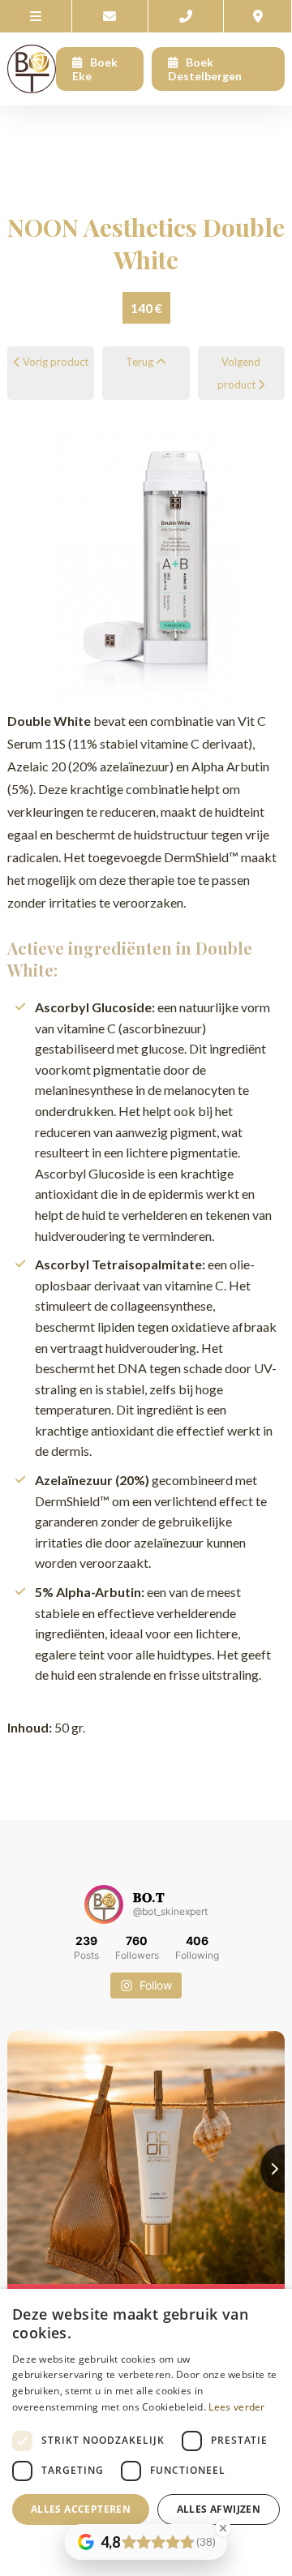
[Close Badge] (223, 2528)
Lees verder (236, 2407)
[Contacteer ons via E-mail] (110, 16)
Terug (141, 362)
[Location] (258, 16)
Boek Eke (95, 69)
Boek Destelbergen (205, 69)
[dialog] (146, 2432)
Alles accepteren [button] (81, 2509)
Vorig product (54, 362)
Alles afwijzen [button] (219, 2509)
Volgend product (239, 373)
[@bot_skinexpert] (104, 1904)
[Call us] (187, 16)
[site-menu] (36, 16)
